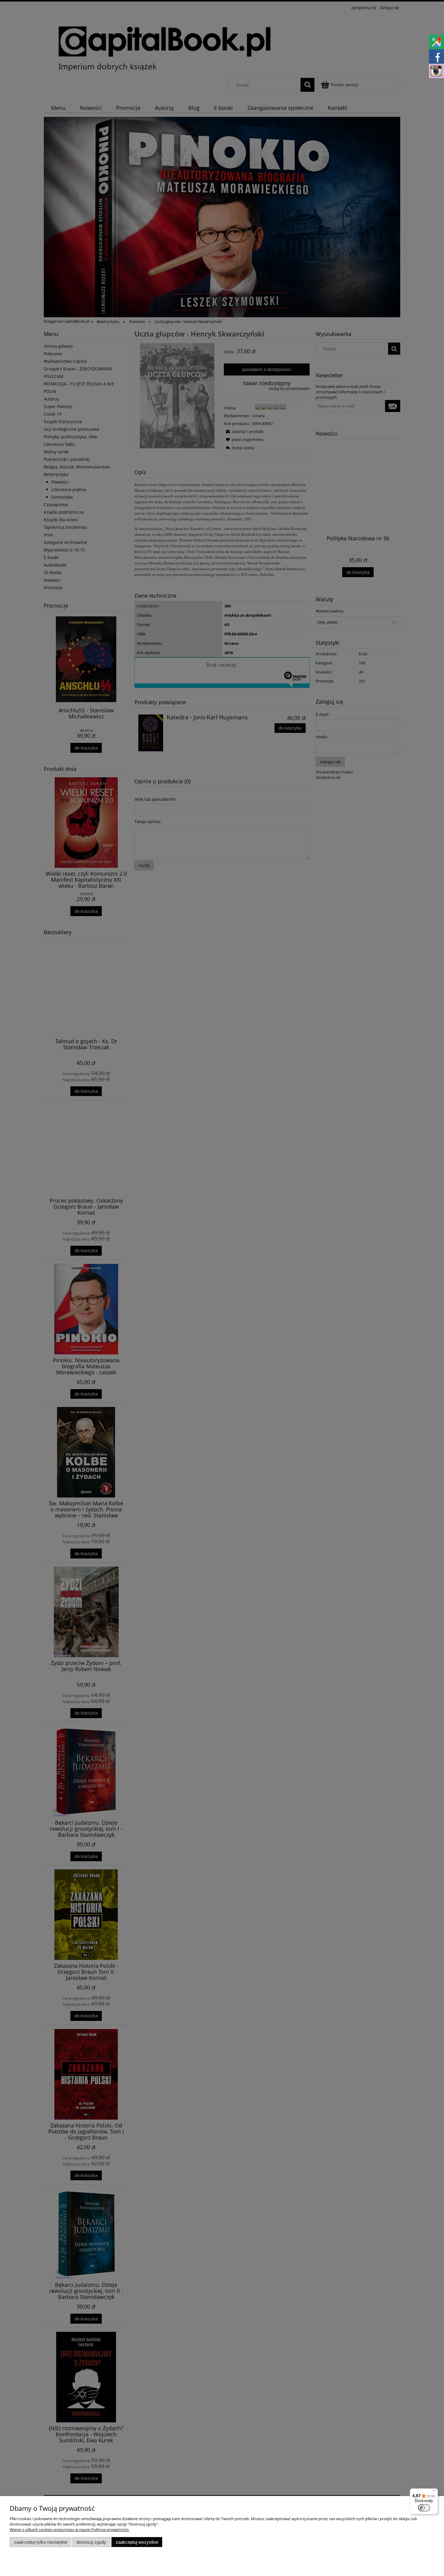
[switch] (424, 2508)
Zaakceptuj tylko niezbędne (41, 2542)
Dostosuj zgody (91, 2542)
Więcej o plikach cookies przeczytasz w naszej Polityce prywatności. (69, 2530)
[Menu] (434, 2492)
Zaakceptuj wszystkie (137, 2542)
